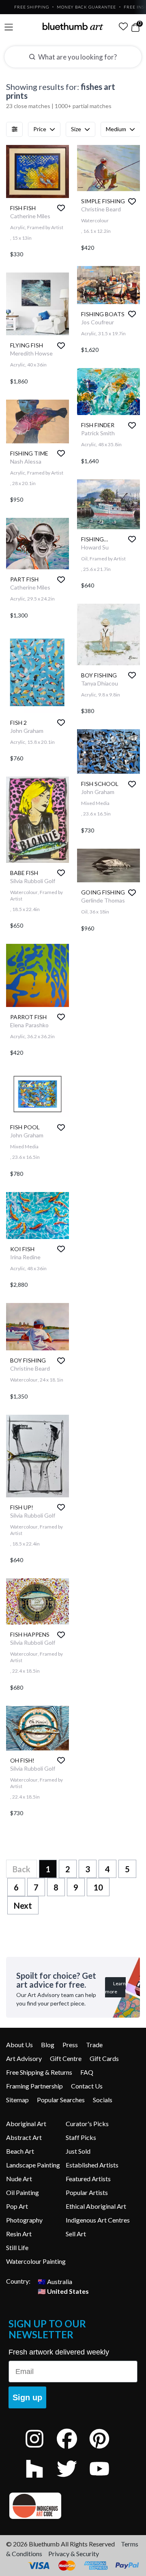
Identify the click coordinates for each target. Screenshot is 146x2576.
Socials (103, 2100)
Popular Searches (61, 2100)
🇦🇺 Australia (55, 2281)
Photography (24, 2220)
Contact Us (87, 2086)
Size (76, 129)
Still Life (17, 2247)
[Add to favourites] (61, 208)
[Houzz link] (41, 2479)
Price (40, 129)
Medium (116, 129)
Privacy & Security (74, 2554)
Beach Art (20, 2151)
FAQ (87, 2072)
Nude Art (19, 2179)
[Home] (73, 26)
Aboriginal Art (26, 2124)
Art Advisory (24, 2058)
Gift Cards (104, 2058)
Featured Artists (88, 2179)
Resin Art (19, 2234)
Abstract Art (24, 2137)
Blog (48, 2045)
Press (70, 2045)
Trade (94, 2045)
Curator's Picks (87, 2124)
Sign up (27, 2397)
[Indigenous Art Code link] (73, 2506)
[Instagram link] (41, 2449)
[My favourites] (123, 26)
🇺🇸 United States (63, 2291)
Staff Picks (81, 2137)
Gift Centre (66, 2058)
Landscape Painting (33, 2165)
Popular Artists (87, 2192)
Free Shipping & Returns (39, 2072)
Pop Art (17, 2206)
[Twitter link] (73, 2479)
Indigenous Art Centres (98, 2220)
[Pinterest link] (105, 2449)
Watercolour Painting (36, 2261)
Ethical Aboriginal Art (96, 2206)
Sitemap (17, 2100)
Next (23, 1905)
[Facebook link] (73, 2449)
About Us (19, 2045)
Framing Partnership (34, 2086)
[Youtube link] (105, 2479)
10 (98, 1887)
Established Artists (92, 2165)
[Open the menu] (9, 27)
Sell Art (76, 2234)
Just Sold (78, 2151)
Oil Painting (23, 2192)
